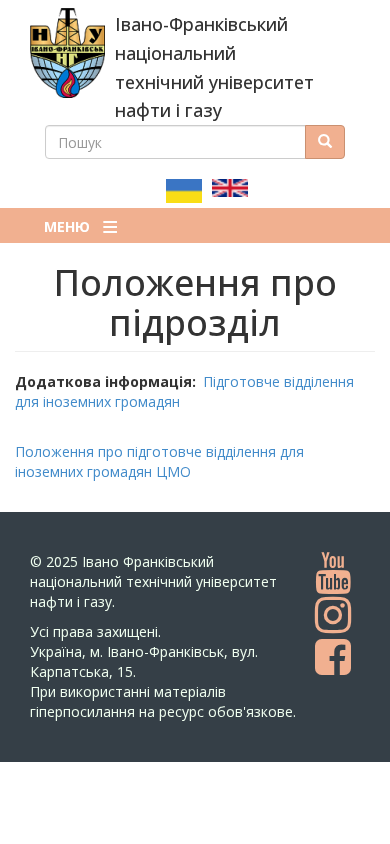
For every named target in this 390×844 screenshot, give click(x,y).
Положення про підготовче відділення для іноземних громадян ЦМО (159, 461)
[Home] (67, 53)
